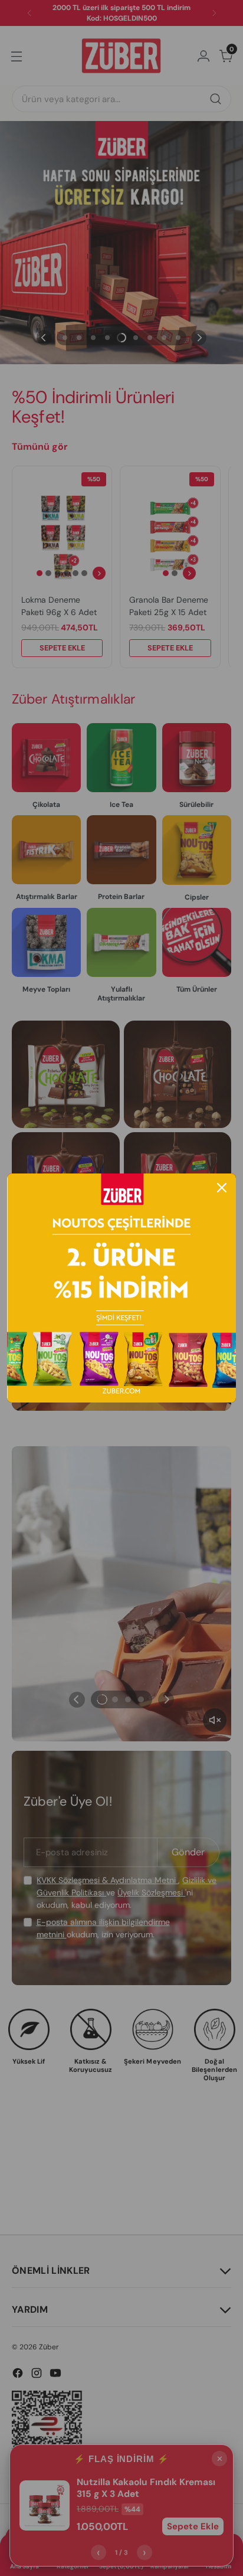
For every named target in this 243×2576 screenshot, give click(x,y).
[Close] (222, 1188)
